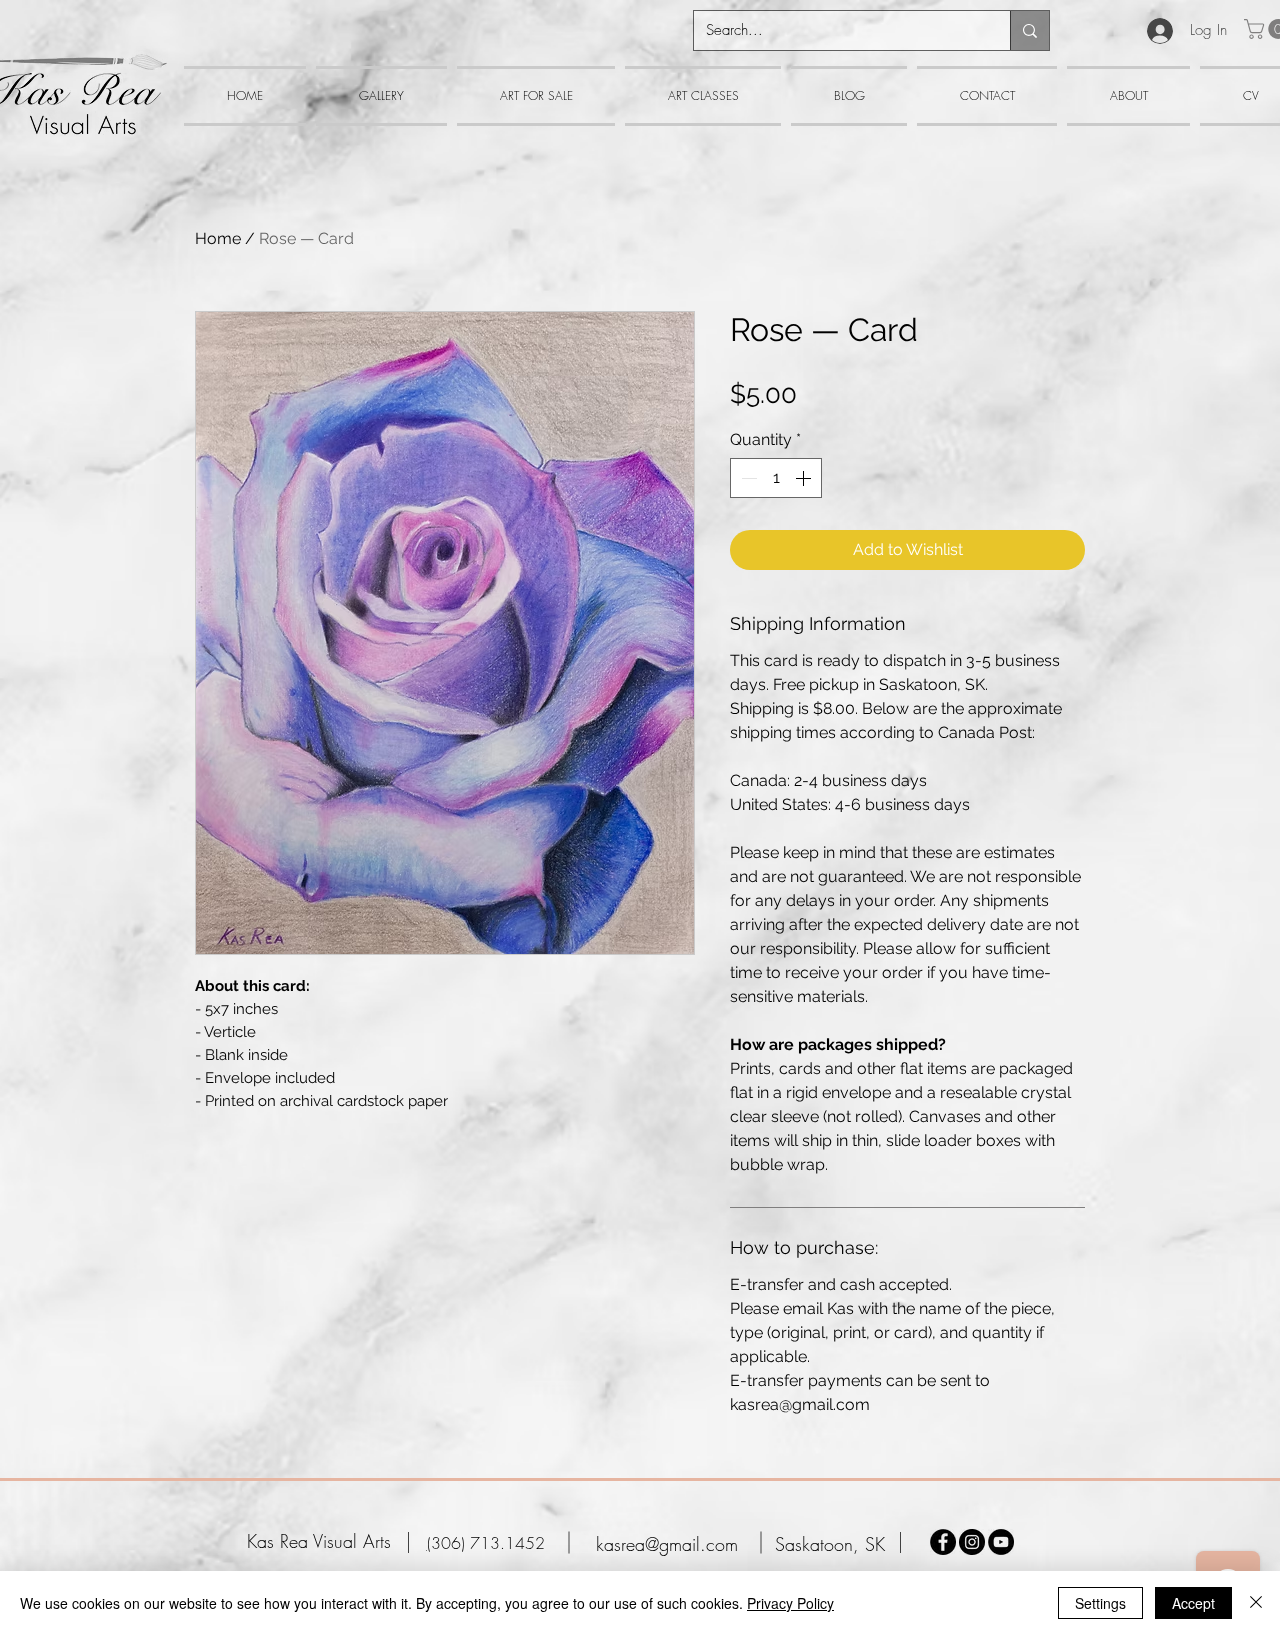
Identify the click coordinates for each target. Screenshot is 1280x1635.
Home (218, 238)
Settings (1100, 1603)
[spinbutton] (776, 478)
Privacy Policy (790, 1603)
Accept (1193, 1603)
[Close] (1256, 1603)
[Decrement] (747, 478)
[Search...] (1029, 30)
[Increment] (805, 478)
